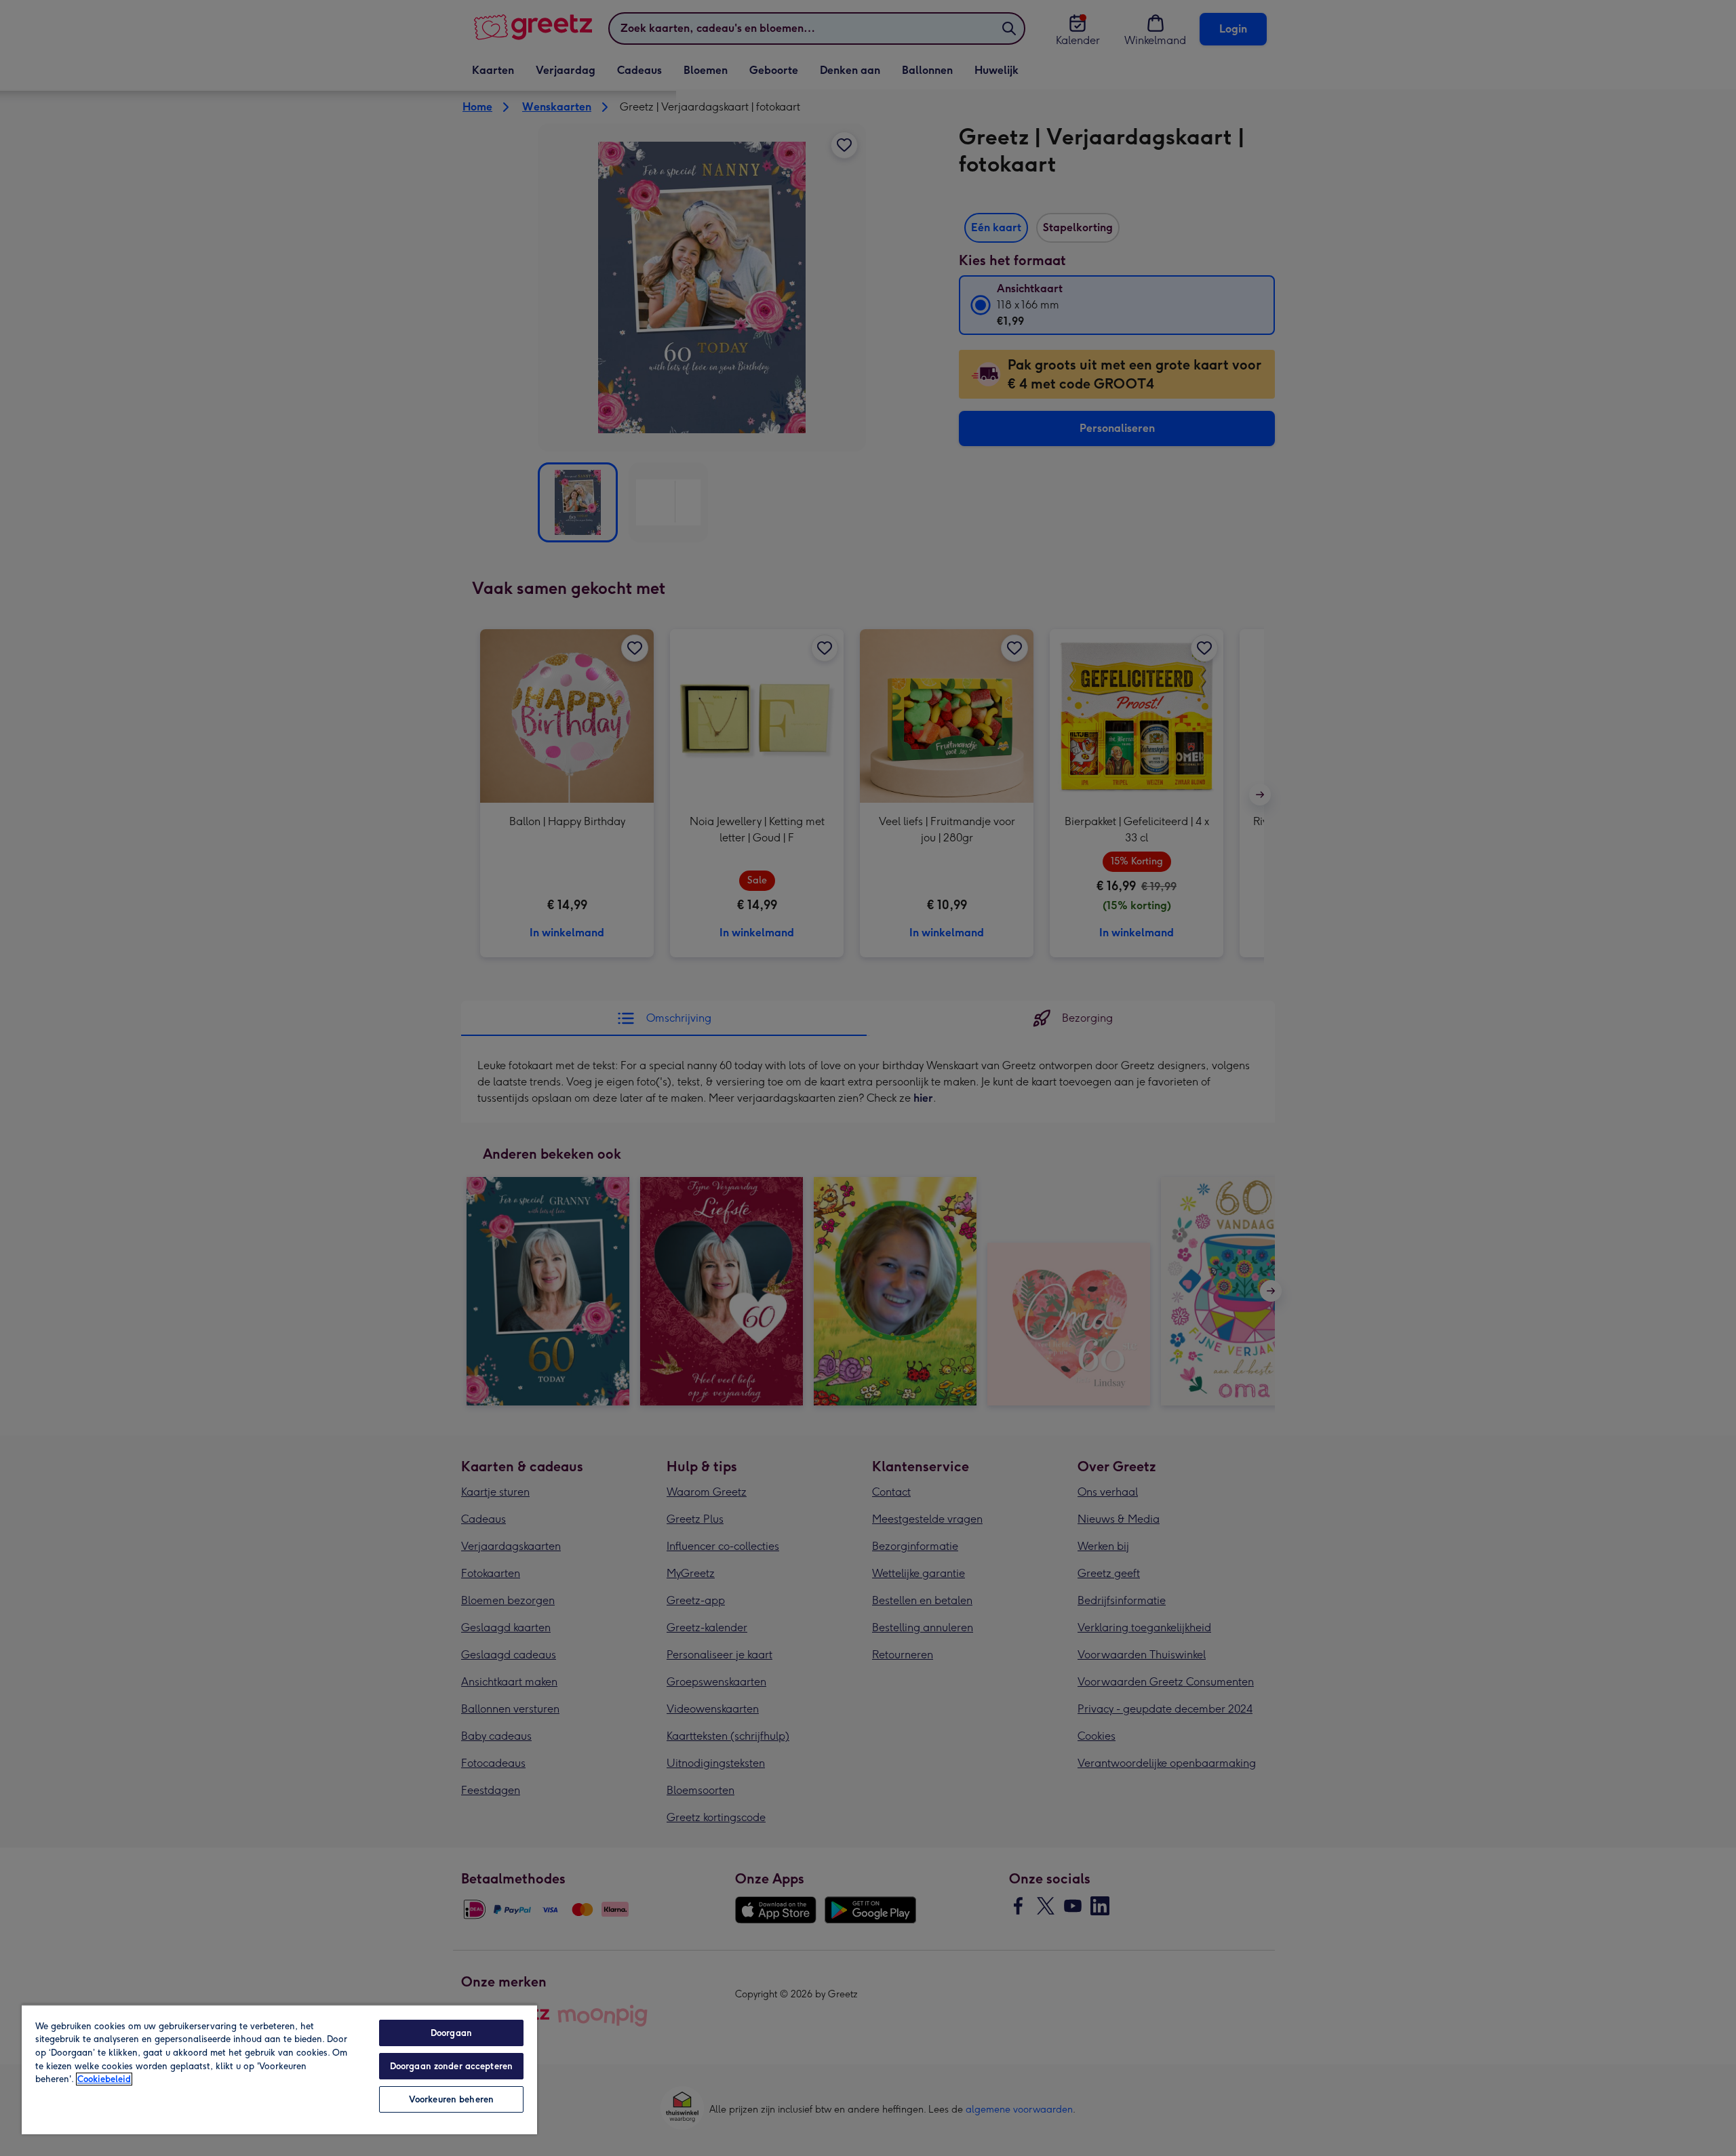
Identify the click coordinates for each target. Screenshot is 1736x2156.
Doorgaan (451, 2033)
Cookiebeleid (104, 2079)
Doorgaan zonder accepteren (451, 2066)
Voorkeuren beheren (451, 2099)
